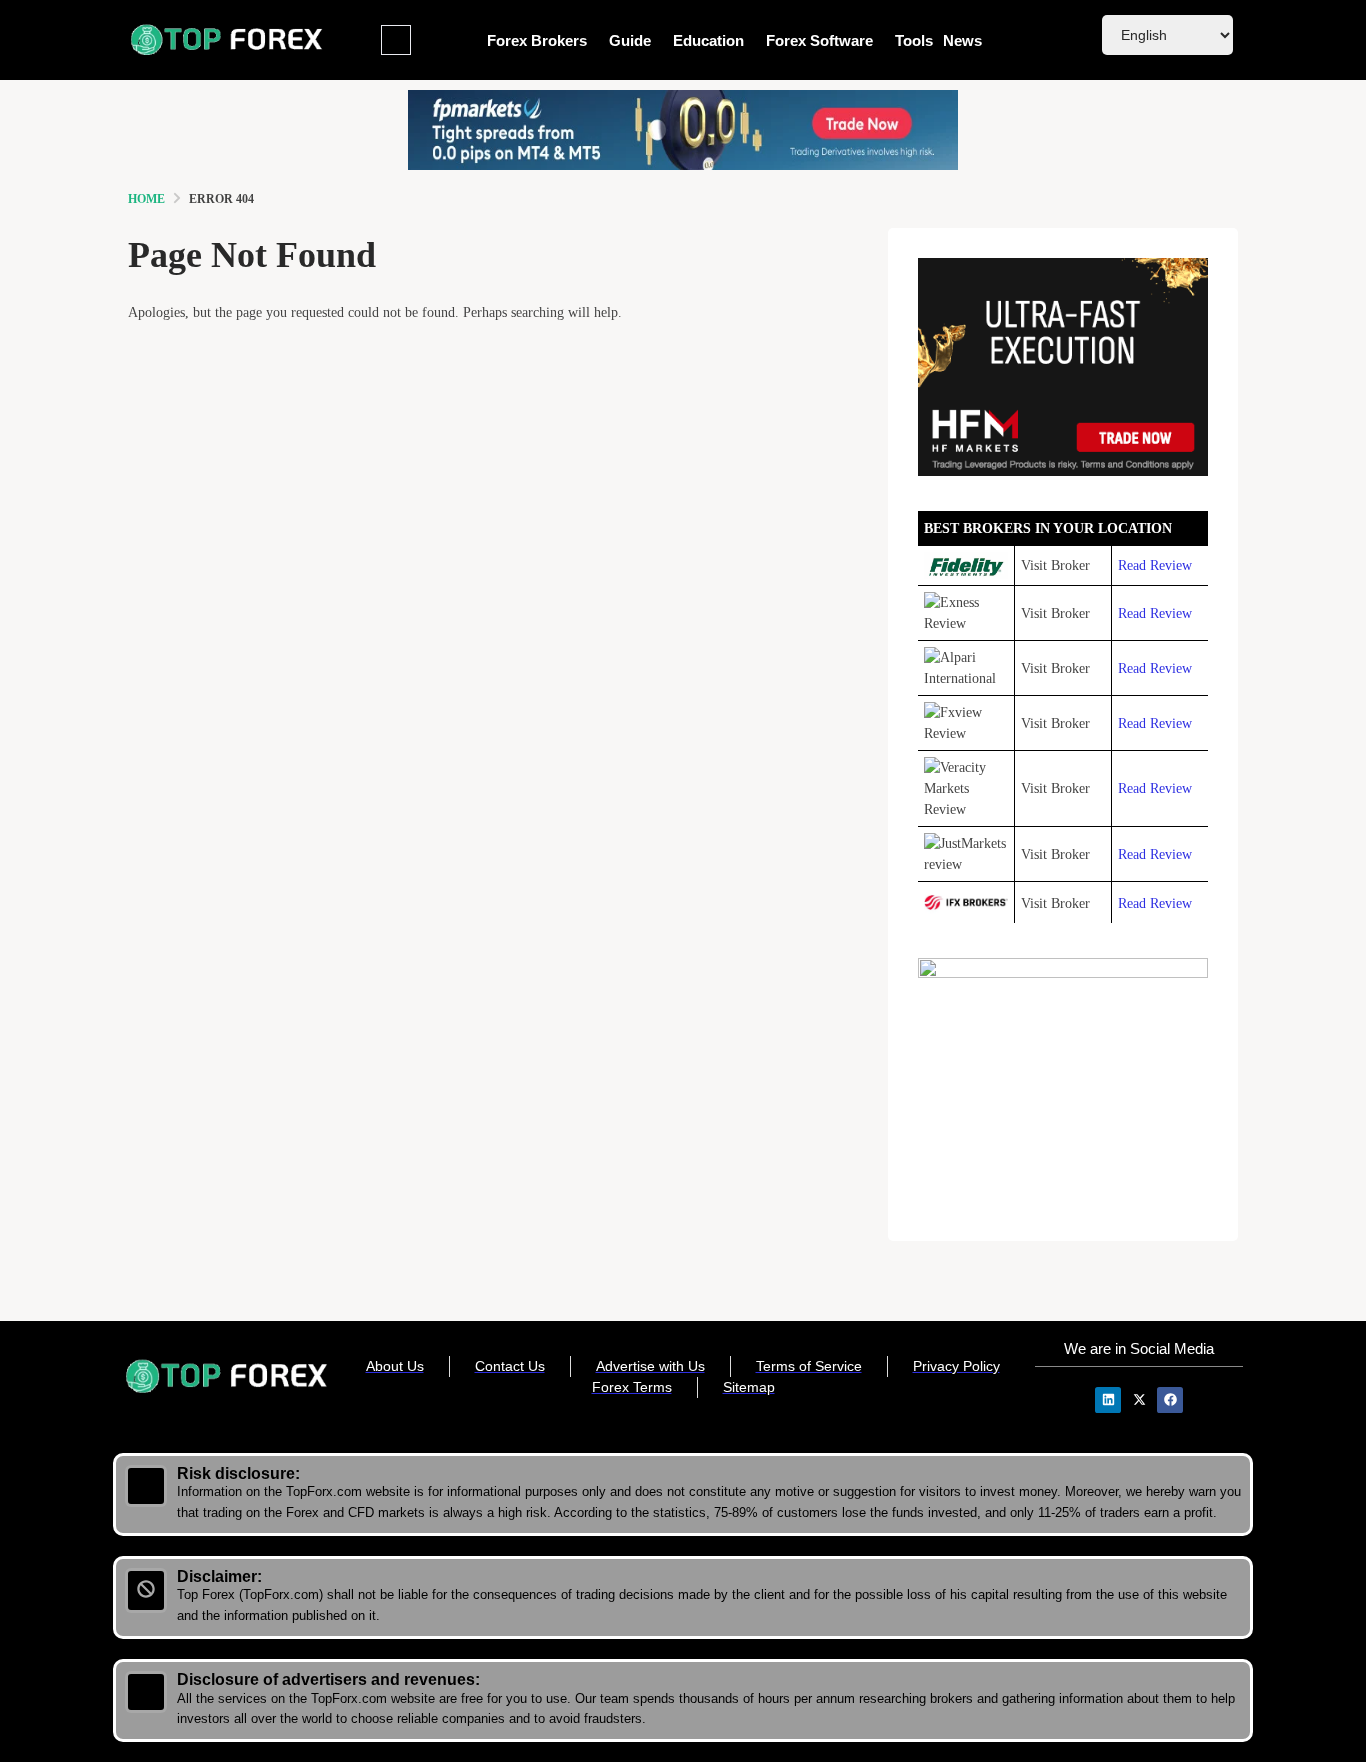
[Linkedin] (1108, 1400)
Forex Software (819, 40)
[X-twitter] (1139, 1400)
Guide (630, 40)
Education (708, 40)
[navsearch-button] (396, 40)
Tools (914, 40)
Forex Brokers (537, 40)
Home (146, 199)
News (962, 40)
